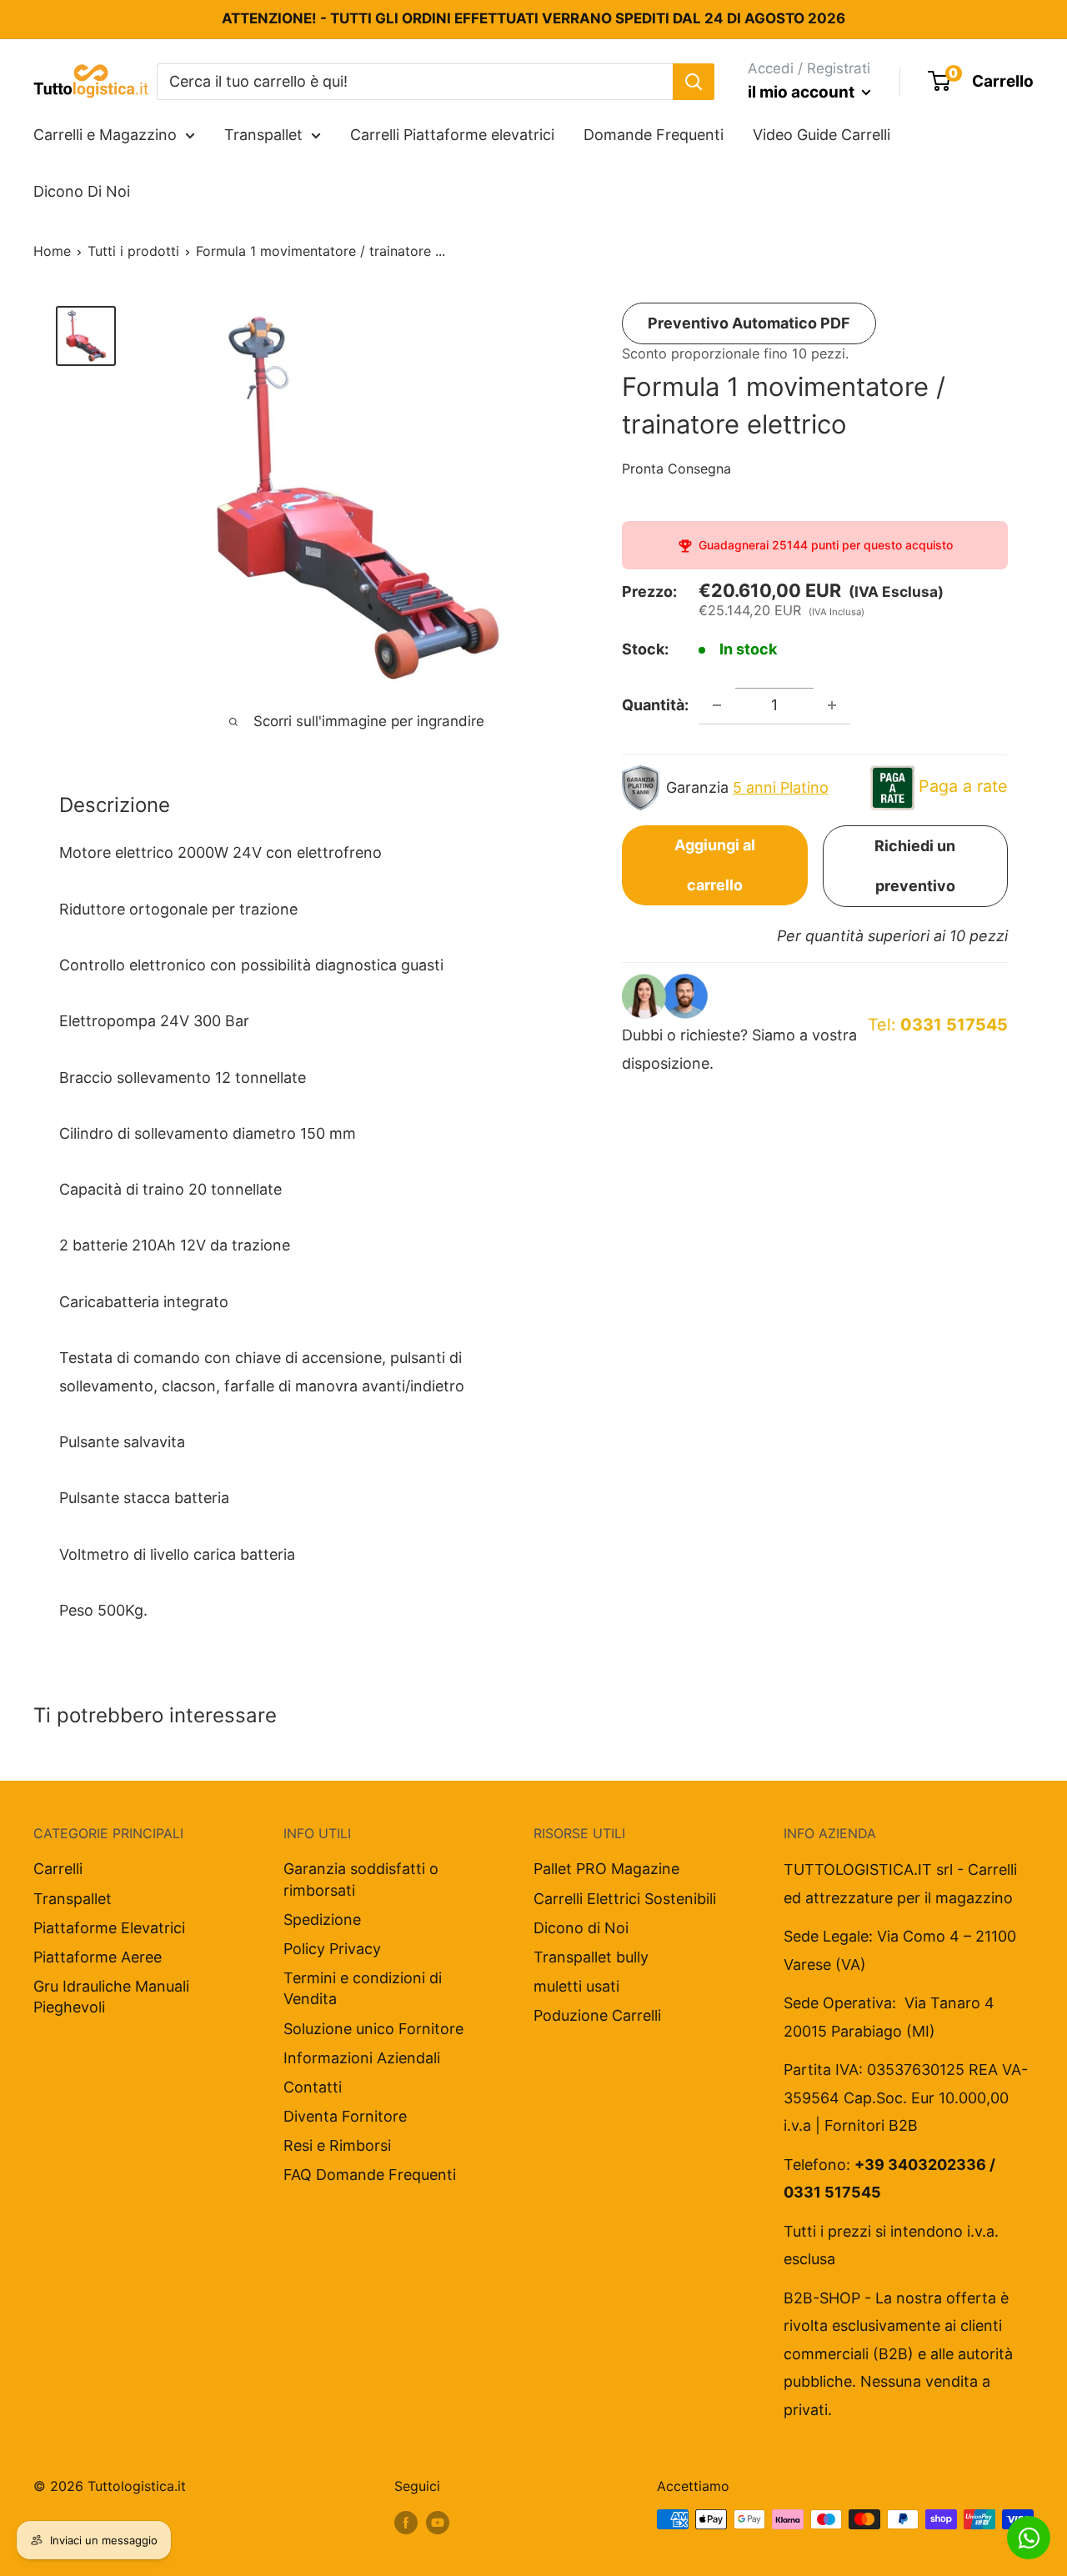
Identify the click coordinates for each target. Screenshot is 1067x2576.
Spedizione (322, 1919)
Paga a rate (963, 786)
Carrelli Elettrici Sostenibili (625, 1899)
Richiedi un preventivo (915, 866)
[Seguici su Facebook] (406, 2522)
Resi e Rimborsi (337, 2145)
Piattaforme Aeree (98, 1957)
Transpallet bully (591, 1957)
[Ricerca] (694, 81)
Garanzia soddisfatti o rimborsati (361, 1879)
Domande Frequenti (654, 135)
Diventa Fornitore (345, 2116)
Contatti (313, 2087)
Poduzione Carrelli (597, 2015)
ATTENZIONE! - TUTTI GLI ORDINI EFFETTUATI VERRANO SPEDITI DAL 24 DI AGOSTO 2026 (533, 18)
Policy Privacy (332, 1949)
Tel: (938, 1025)
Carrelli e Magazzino (105, 135)
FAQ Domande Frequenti (370, 2175)
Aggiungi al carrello (715, 865)
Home (52, 251)
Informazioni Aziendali (362, 2058)
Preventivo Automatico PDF (749, 323)
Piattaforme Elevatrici (109, 1928)
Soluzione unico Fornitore (373, 2029)
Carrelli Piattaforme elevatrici (452, 135)
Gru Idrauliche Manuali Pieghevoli (111, 1997)
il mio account (803, 92)
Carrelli (58, 1869)
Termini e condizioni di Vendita (363, 1988)
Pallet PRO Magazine (606, 1869)
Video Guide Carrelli (822, 135)
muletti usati (576, 1986)
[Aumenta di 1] (832, 705)
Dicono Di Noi (82, 191)
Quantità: (655, 705)
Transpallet (263, 135)
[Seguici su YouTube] (438, 2522)
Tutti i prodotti (133, 251)
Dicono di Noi (581, 1928)
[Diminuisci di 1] (717, 705)
